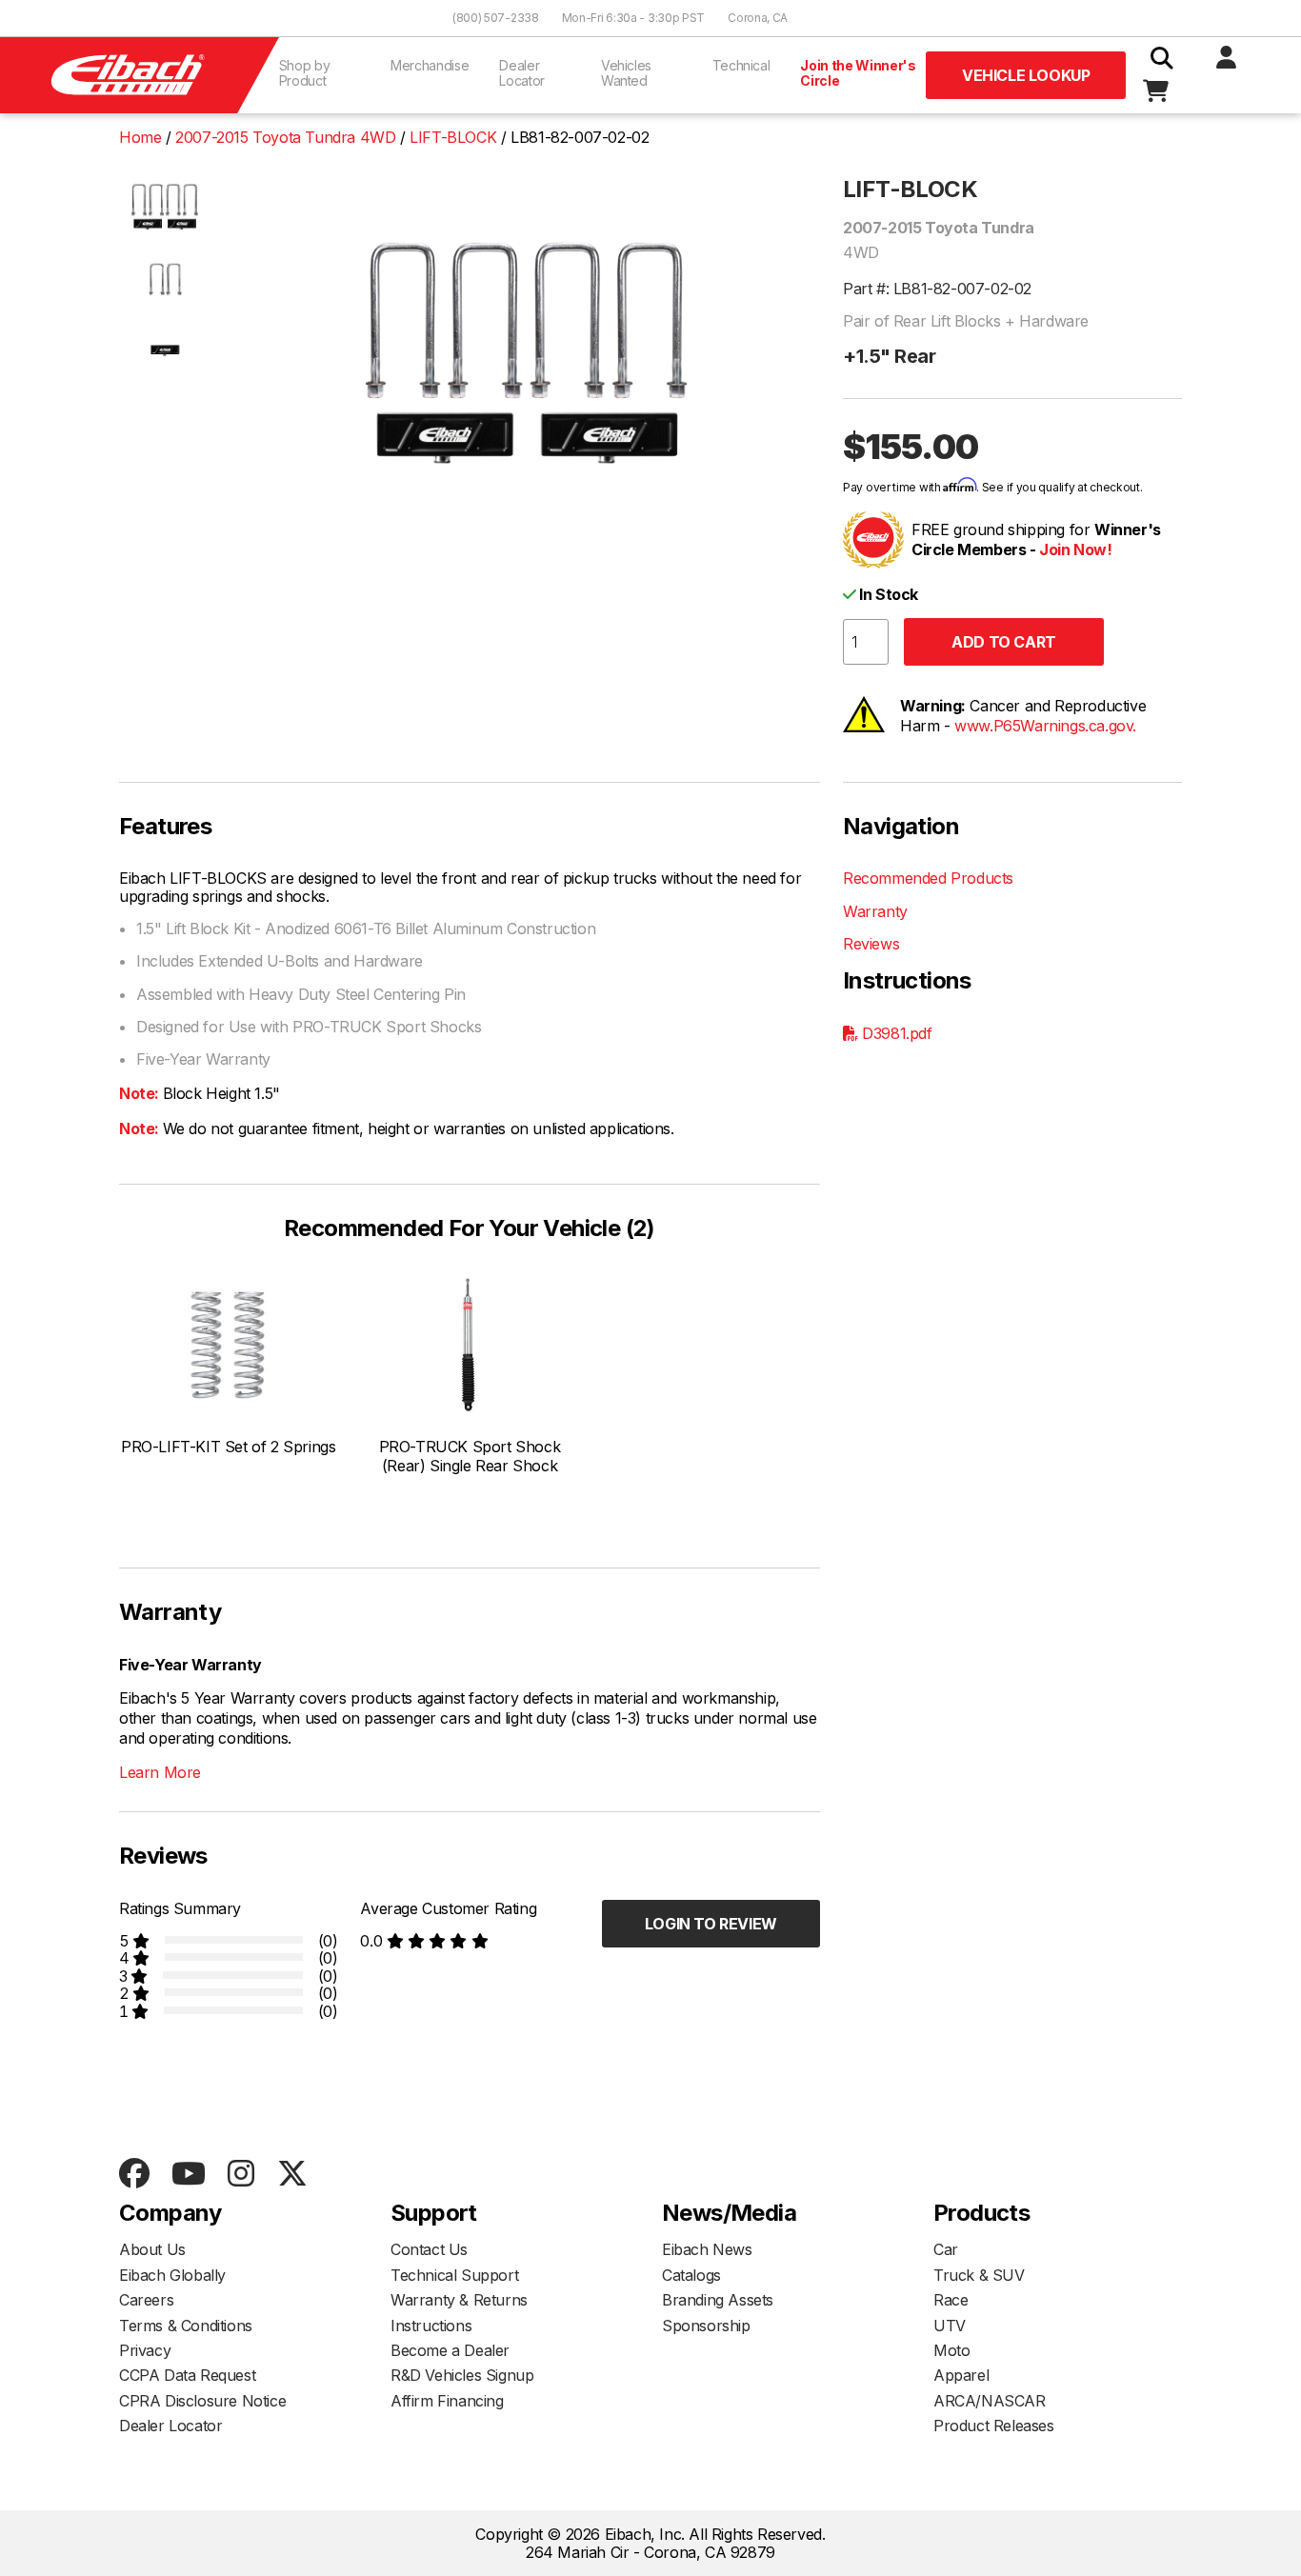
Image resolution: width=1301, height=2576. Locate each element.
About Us (152, 2249)
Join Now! (1075, 549)
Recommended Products (928, 878)
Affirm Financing (447, 2401)
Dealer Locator (522, 73)
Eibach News (707, 2249)
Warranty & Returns (459, 2300)
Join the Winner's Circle (858, 73)
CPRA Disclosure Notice (202, 2401)
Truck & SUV (979, 2275)
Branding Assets (718, 2300)
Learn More (160, 1772)
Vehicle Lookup (1026, 75)
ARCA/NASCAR (990, 2401)
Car (946, 2249)
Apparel (961, 2375)
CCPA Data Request (187, 2375)
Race (951, 2300)
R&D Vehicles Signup (462, 2375)
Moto (951, 2350)
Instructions (431, 2326)
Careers (146, 2300)
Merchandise (430, 65)
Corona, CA (758, 18)
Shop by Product (305, 73)
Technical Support (454, 2275)
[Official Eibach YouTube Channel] (188, 2175)
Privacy (145, 2350)
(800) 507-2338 (496, 18)
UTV (950, 2326)
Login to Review (711, 1924)
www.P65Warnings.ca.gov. (1045, 726)
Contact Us (429, 2249)
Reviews (871, 944)
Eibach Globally (172, 2275)
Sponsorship (706, 2326)
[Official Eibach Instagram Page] (240, 2175)
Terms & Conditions (186, 2326)
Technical (741, 65)
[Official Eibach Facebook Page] (134, 2175)
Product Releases (994, 2426)
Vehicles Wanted (626, 73)
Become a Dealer (450, 2350)
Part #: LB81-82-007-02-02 (937, 289)
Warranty (875, 911)
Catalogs (691, 2275)
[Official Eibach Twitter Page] (292, 2175)
